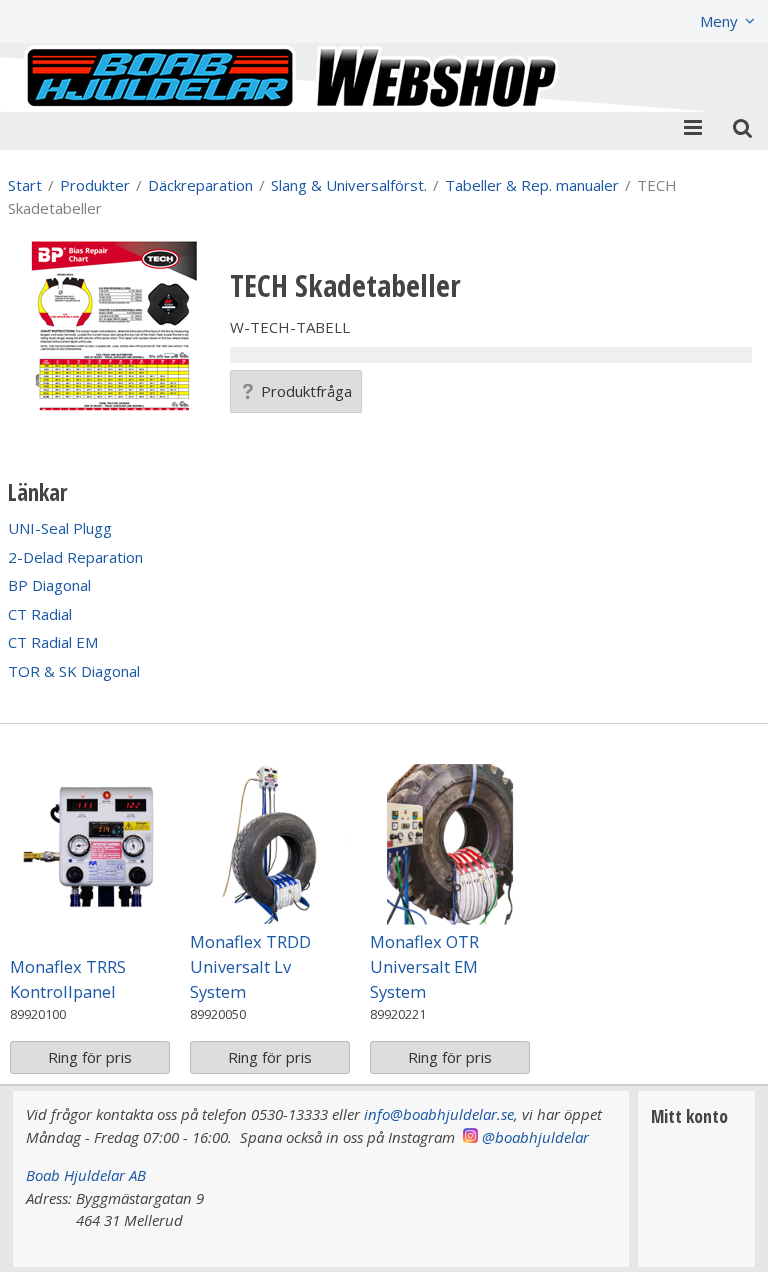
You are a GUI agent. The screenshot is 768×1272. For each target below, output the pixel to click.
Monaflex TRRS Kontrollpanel (68, 979)
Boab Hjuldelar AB (86, 1175)
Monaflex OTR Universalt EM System (424, 966)
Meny (719, 21)
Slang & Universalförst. (349, 185)
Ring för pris (90, 1057)
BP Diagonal (49, 585)
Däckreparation (200, 185)
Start (25, 185)
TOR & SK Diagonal (74, 671)
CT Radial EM (53, 642)
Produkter (95, 185)
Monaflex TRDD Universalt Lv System (250, 966)
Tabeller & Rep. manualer (532, 185)
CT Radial (40, 614)
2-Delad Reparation (75, 557)
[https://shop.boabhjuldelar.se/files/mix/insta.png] (470, 1137)
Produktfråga (306, 391)
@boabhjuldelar (535, 1137)
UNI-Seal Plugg (60, 528)
